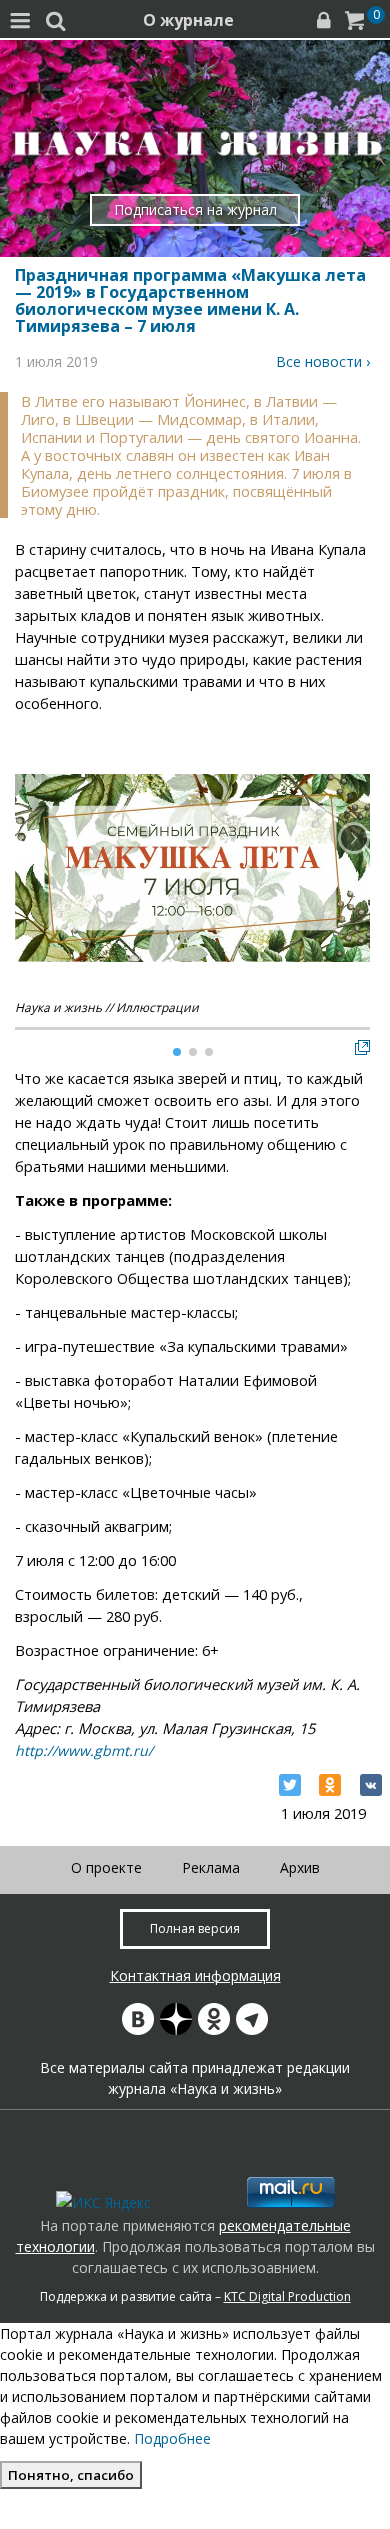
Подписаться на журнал (195, 209)
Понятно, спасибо (71, 2475)
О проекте (106, 1867)
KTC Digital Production (287, 2296)
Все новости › (323, 361)
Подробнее (172, 2438)
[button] (354, 838)
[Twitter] (290, 1785)
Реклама (211, 1867)
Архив (300, 1867)
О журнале (188, 20)
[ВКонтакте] (371, 1785)
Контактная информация (195, 1975)
